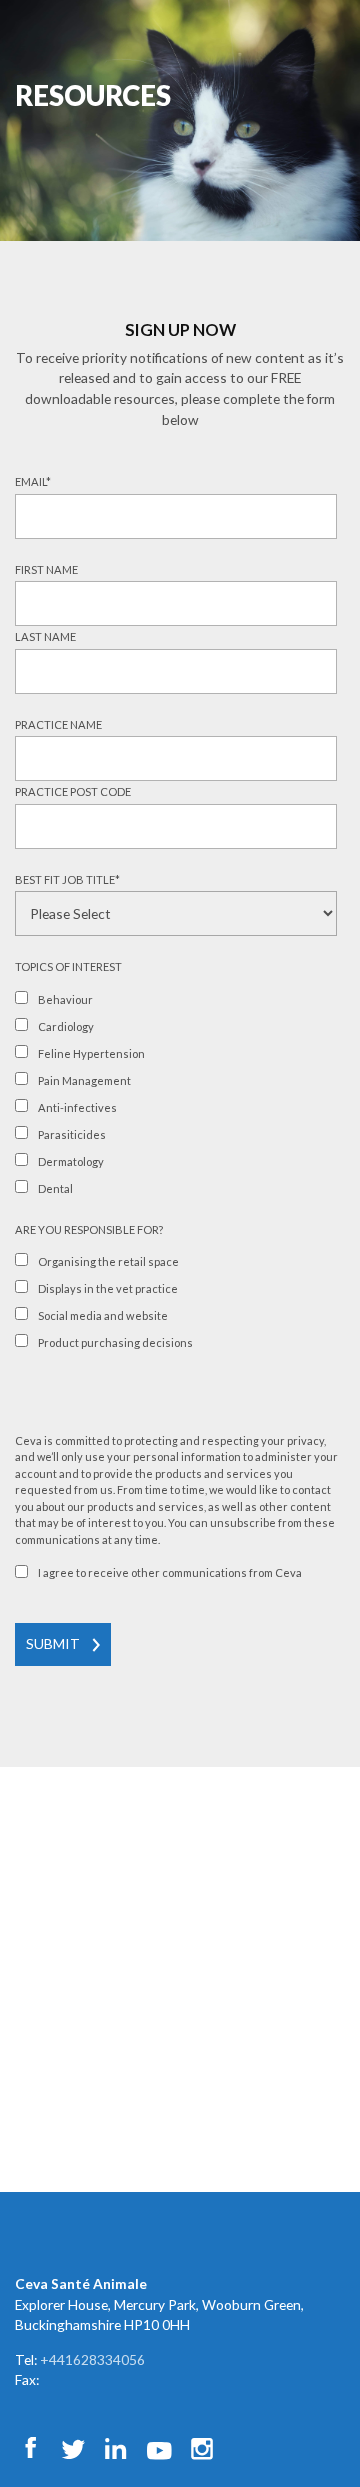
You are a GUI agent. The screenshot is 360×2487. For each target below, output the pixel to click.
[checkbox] (176, 1097)
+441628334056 (92, 2359)
